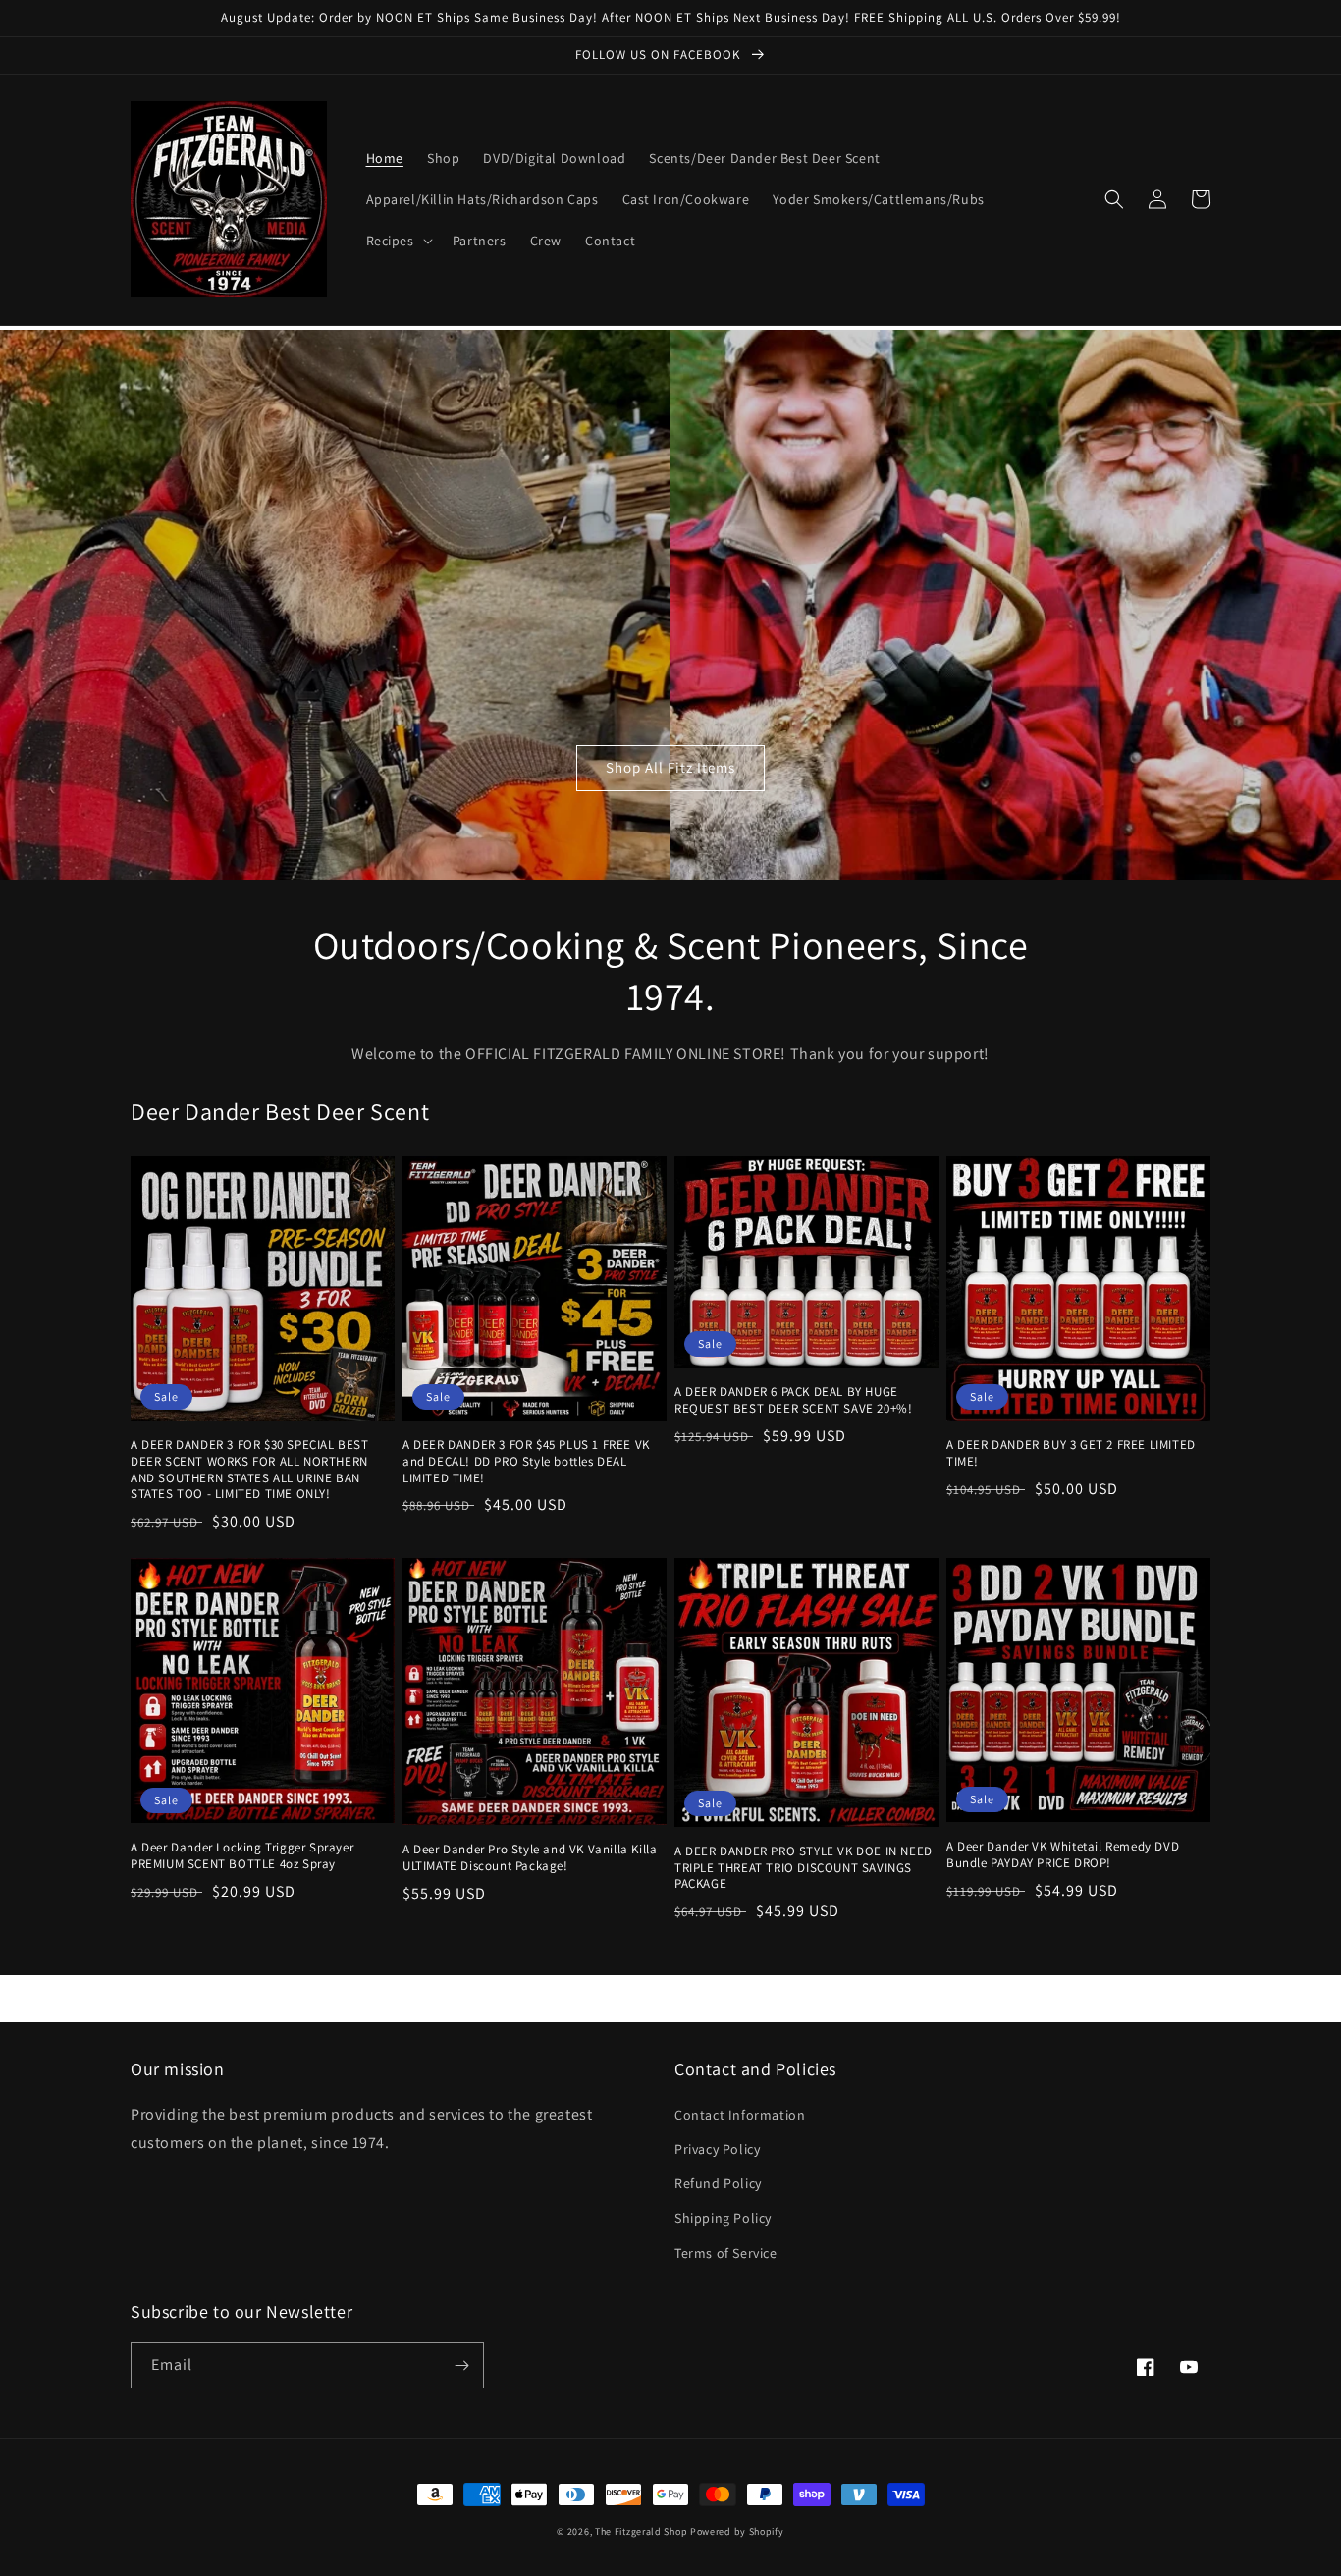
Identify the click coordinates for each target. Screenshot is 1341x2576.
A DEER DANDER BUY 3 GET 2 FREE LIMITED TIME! (1071, 1453)
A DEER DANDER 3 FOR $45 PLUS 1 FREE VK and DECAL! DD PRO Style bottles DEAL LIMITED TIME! (526, 1462)
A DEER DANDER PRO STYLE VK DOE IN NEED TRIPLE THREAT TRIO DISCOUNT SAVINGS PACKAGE (804, 1868)
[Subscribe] (461, 2365)
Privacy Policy (717, 2149)
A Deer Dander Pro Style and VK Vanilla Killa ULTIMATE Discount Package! (530, 1858)
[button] (398, 241)
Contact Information (740, 2115)
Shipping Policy (723, 2218)
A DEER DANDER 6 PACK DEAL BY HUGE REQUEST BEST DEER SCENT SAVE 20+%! (793, 1400)
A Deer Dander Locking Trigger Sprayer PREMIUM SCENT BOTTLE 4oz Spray (242, 1856)
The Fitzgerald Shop (641, 2531)
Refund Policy (718, 2183)
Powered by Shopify (737, 2531)
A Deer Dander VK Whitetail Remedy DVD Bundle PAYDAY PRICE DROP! (1063, 1855)
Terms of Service (726, 2253)
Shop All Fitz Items (670, 767)
